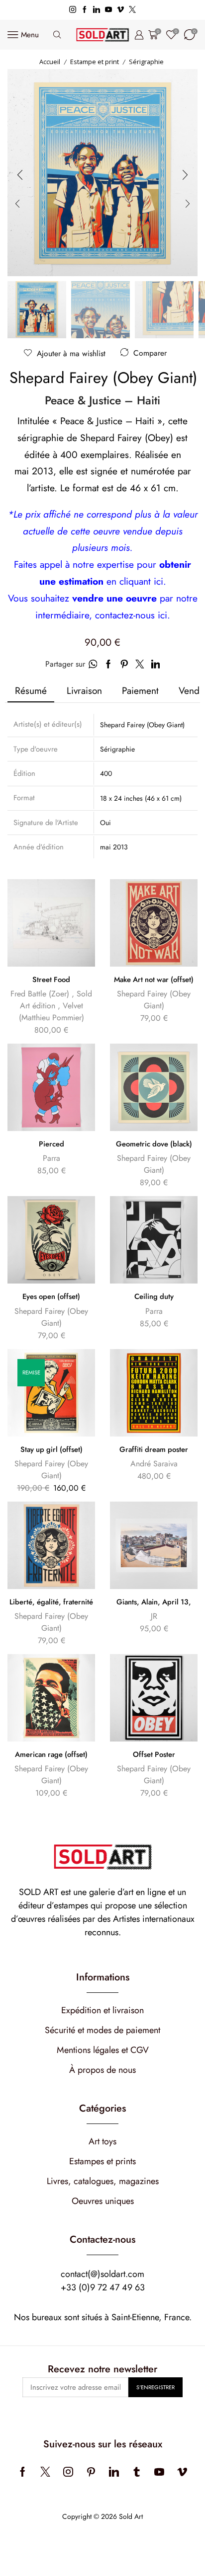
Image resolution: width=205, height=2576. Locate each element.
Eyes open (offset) (51, 1296)
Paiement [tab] (140, 690)
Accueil (50, 62)
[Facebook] (85, 10)
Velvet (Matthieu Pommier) (51, 1012)
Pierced (51, 1144)
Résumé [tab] (31, 690)
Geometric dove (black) (154, 1144)
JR (154, 1616)
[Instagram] (73, 10)
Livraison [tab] (84, 690)
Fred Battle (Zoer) (40, 994)
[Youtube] (108, 10)
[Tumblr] (137, 2472)
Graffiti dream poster (154, 1449)
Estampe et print (95, 62)
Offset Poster (154, 1754)
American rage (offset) (51, 1754)
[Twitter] (132, 10)
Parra (51, 1158)
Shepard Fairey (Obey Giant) (103, 378)
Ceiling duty (154, 1296)
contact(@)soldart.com (102, 2274)
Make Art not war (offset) (154, 980)
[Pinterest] (91, 2472)
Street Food (51, 980)
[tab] (31, 691)
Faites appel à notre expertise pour (87, 564)
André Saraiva (154, 1464)
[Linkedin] (97, 10)
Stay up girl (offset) (51, 1449)
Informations (103, 1977)
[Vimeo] (120, 10)
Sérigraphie (146, 62)
